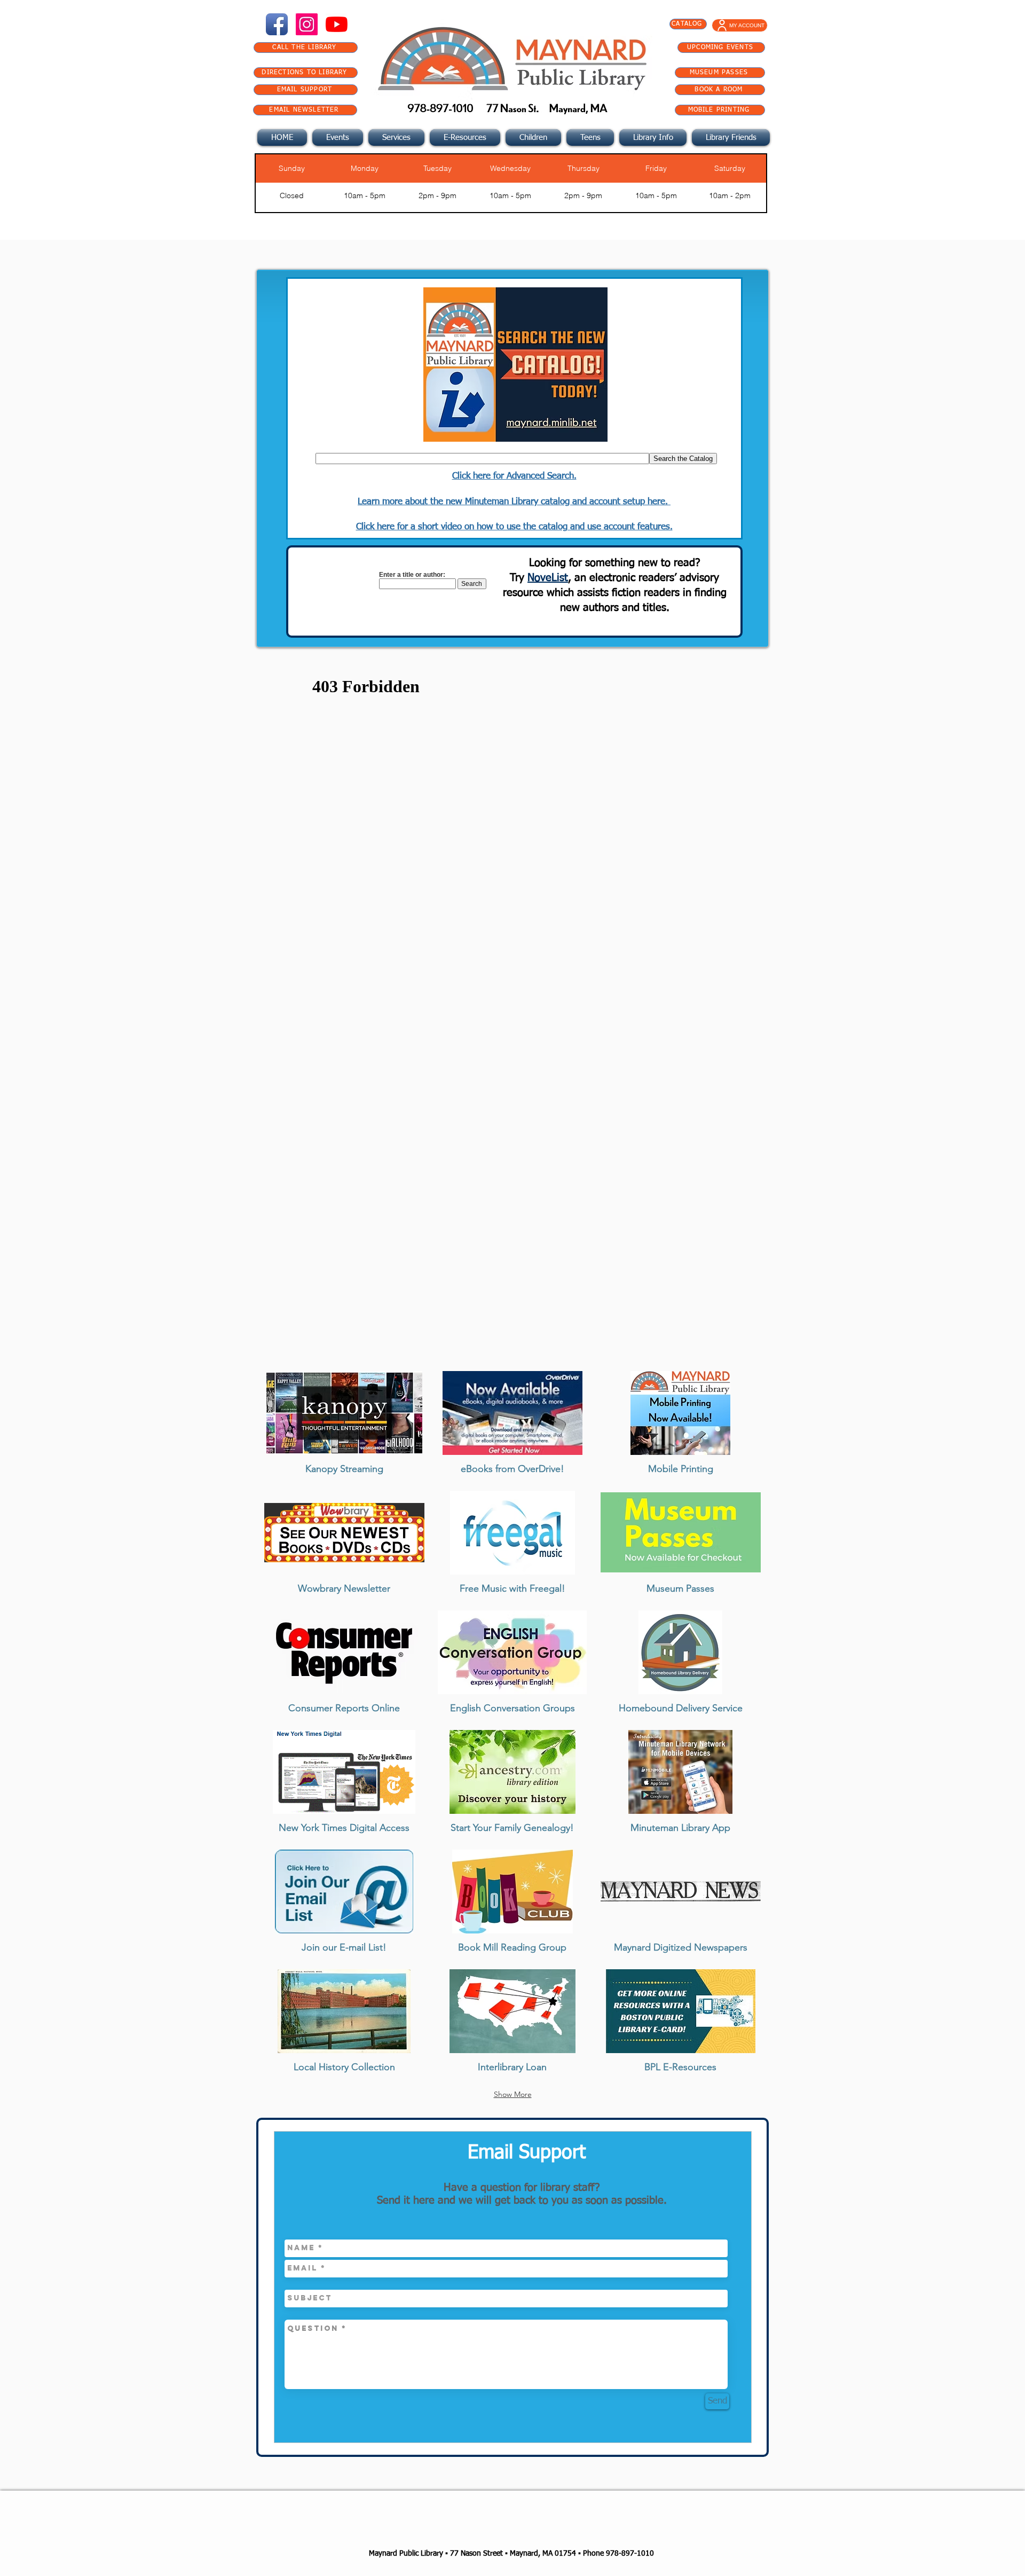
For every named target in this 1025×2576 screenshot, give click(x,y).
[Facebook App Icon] (277, 24)
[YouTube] (337, 24)
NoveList (548, 578)
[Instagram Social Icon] (307, 24)
